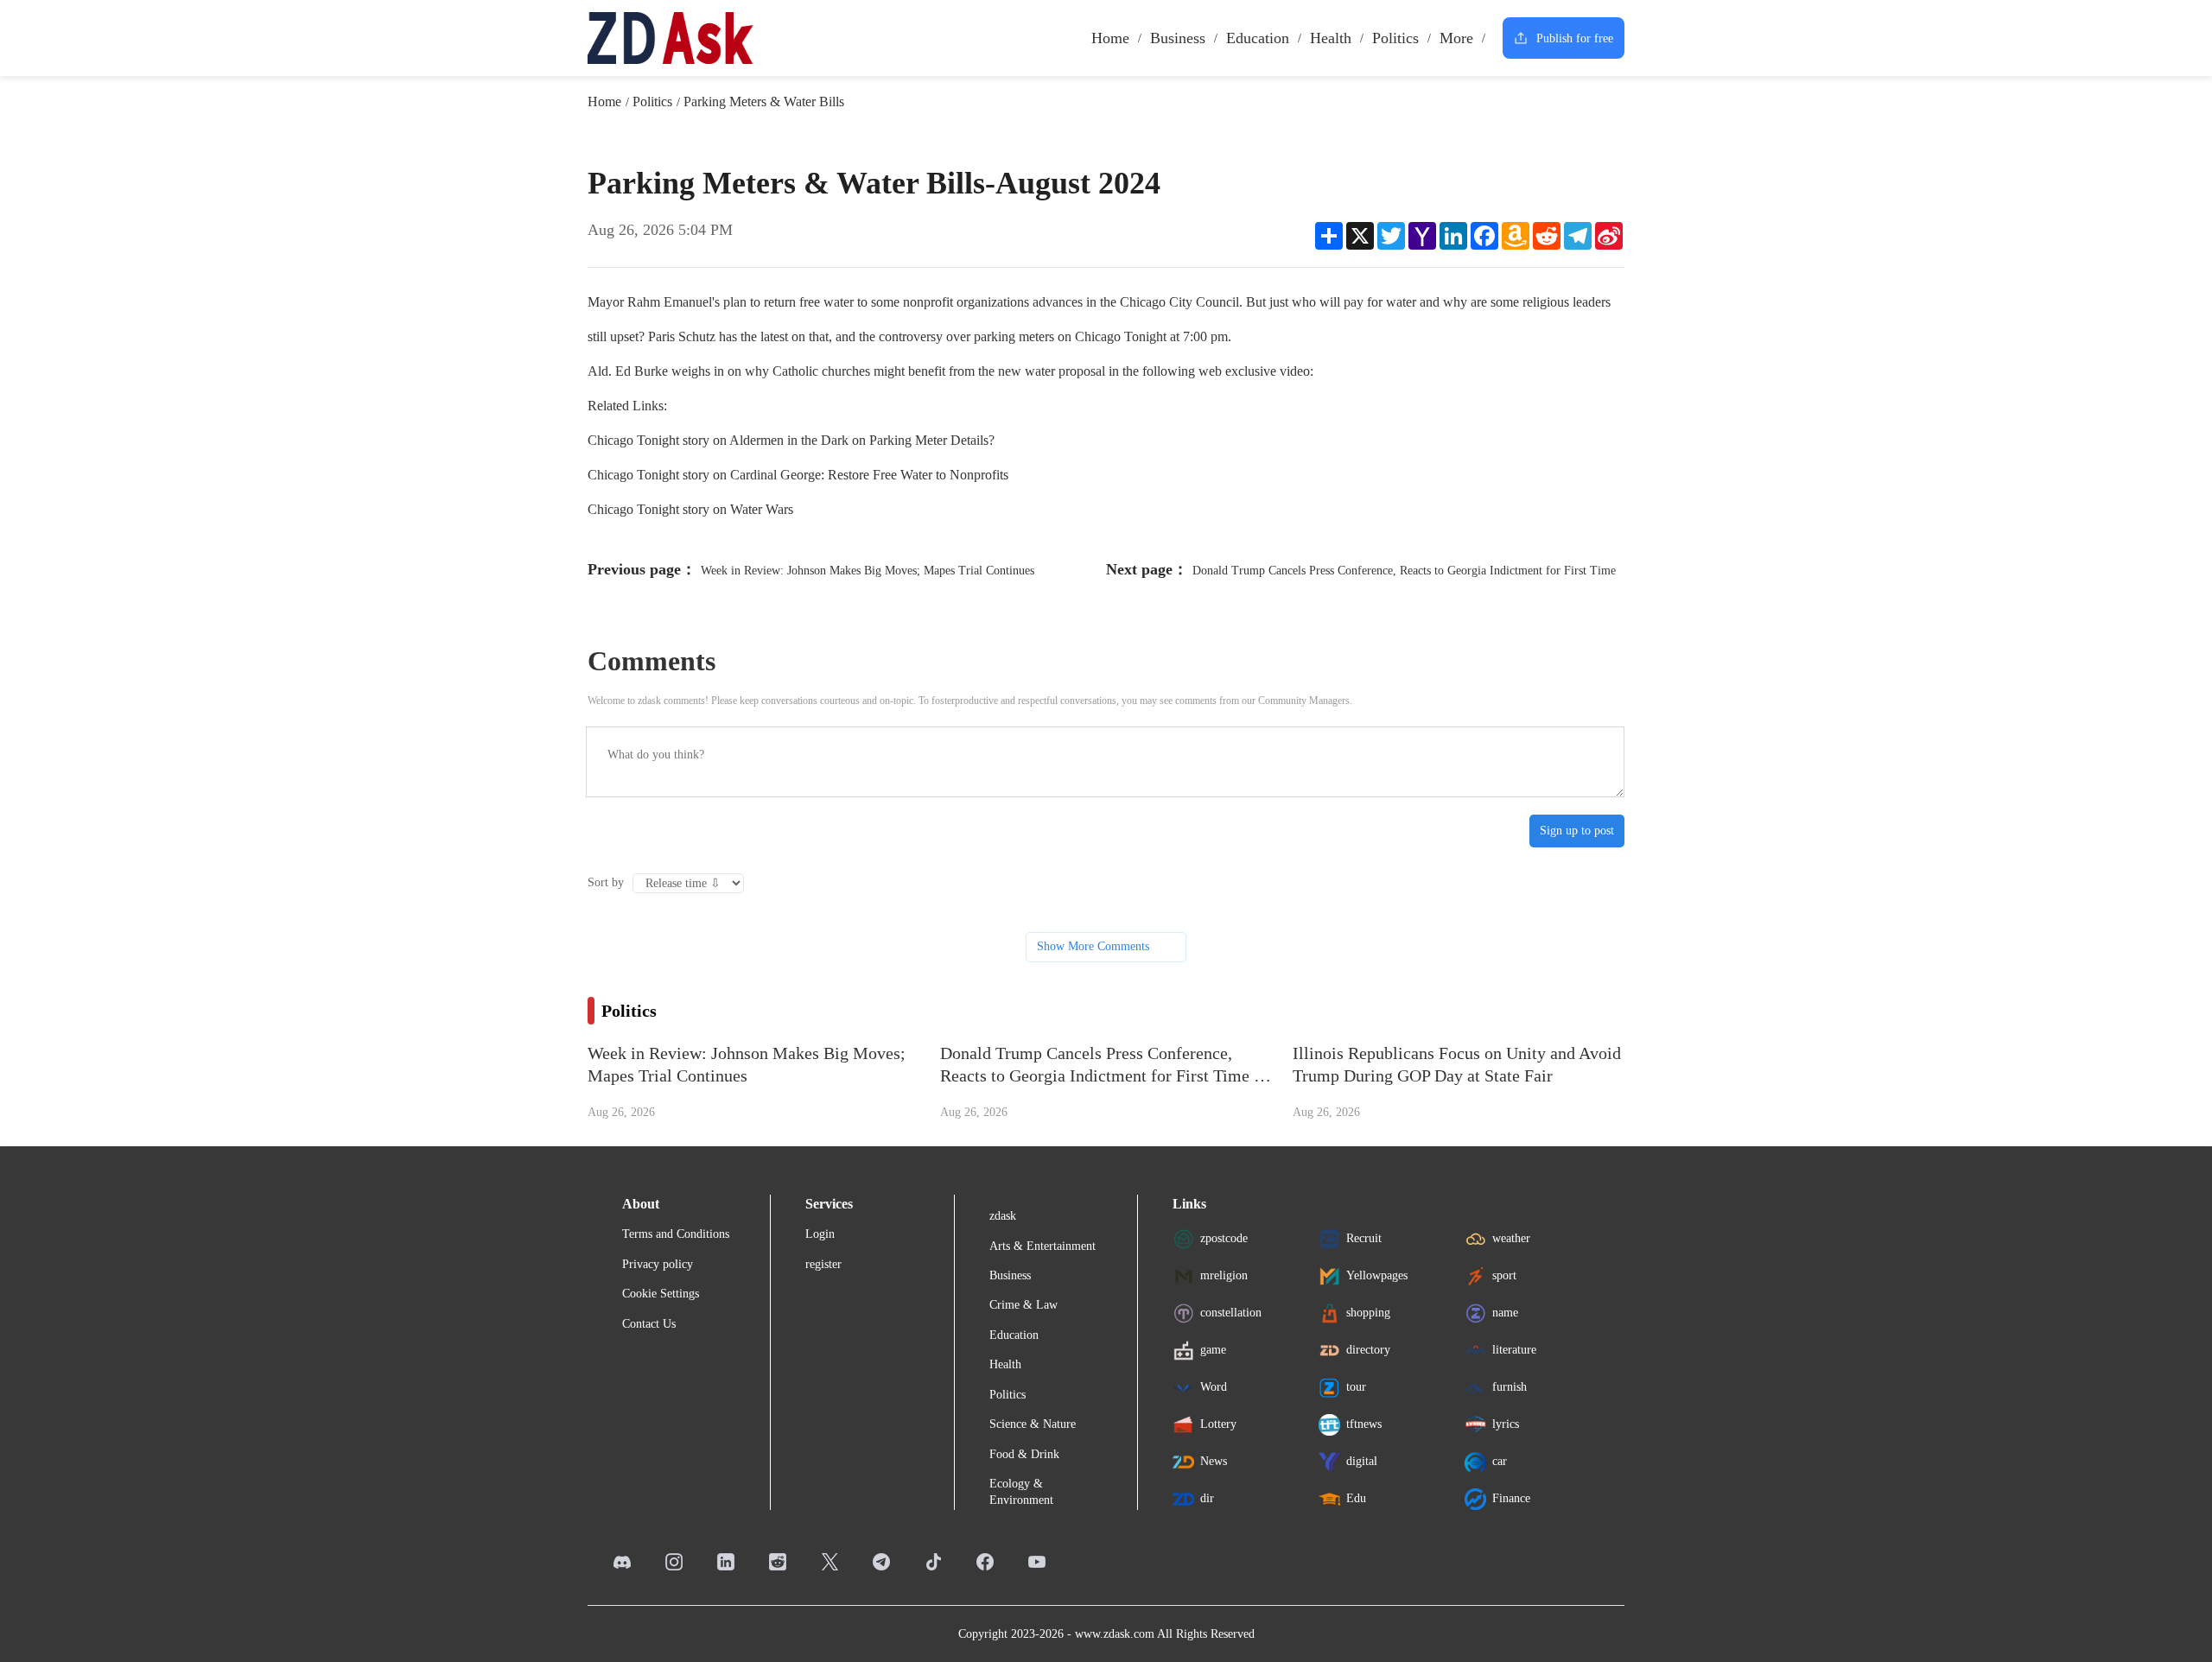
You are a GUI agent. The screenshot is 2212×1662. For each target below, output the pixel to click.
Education (1258, 38)
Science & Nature (1033, 1424)
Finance (1511, 1498)
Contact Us (649, 1324)
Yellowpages (1377, 1275)
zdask (1003, 1216)
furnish (1510, 1387)
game (1213, 1350)
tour (1356, 1387)
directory (1368, 1350)
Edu (1356, 1498)
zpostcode (1224, 1238)
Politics (1395, 38)
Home (1110, 38)
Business (1178, 38)
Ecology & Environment (1021, 1491)
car (1500, 1461)
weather (1511, 1238)
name (1505, 1313)
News (1214, 1461)
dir (1207, 1498)
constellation (1231, 1313)
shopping (1368, 1313)
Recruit (1364, 1238)
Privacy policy (658, 1264)
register (823, 1264)
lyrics (1506, 1424)
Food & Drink (1024, 1454)
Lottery (1218, 1424)
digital (1362, 1461)
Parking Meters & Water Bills (764, 101)
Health (1331, 38)
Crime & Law (1023, 1305)
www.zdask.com (1115, 1634)
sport (1504, 1275)
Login (820, 1234)
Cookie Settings (661, 1294)
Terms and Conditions (676, 1234)
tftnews (1364, 1424)
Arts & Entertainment (1042, 1246)
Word (1214, 1387)
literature (1514, 1350)
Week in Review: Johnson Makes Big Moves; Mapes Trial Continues (868, 571)
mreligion (1224, 1275)
